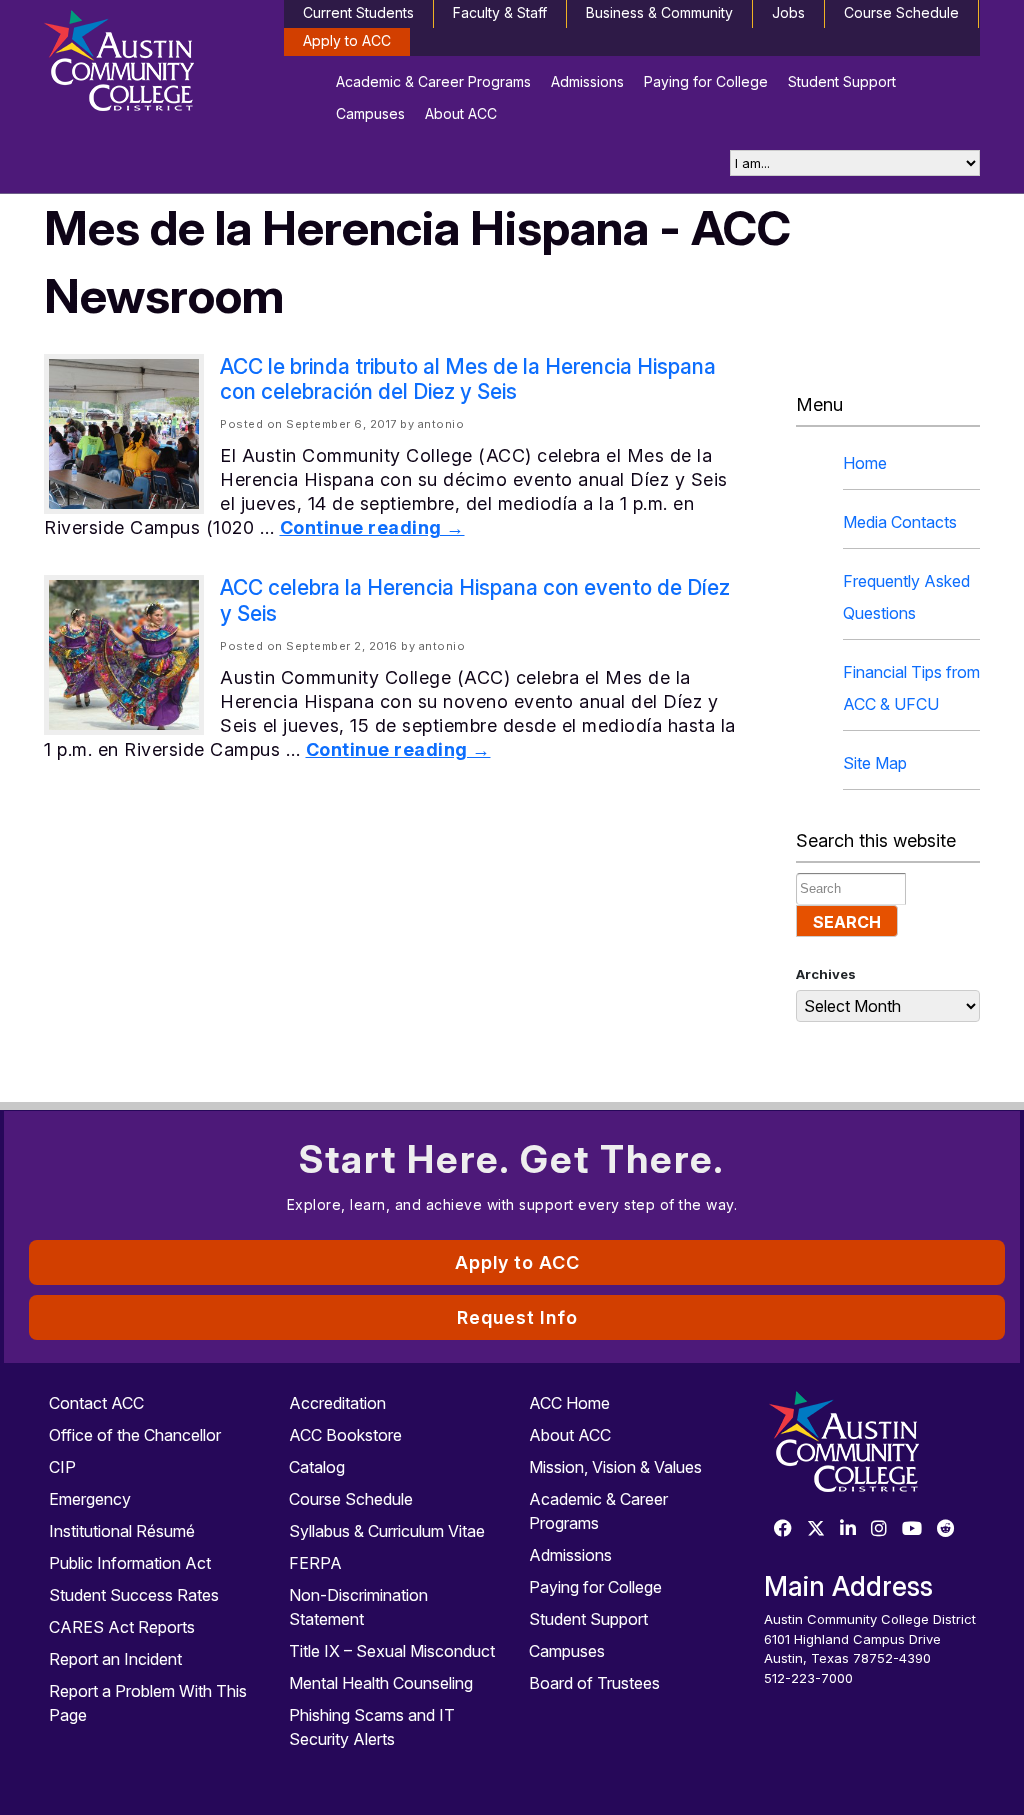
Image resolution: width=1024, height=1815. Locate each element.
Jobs (788, 12)
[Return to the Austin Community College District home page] (152, 65)
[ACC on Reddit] (946, 1529)
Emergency (90, 1499)
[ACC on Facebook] (783, 1529)
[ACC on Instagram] (879, 1529)
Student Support (842, 81)
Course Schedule (901, 12)
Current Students (358, 12)
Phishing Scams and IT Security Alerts (372, 1727)
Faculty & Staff (500, 12)
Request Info (517, 1317)
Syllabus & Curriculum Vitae (387, 1531)
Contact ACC (96, 1403)
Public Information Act (130, 1563)
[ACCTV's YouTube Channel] (912, 1529)
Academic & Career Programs (433, 81)
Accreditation (337, 1403)
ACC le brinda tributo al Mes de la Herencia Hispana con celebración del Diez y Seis (468, 379)
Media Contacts (900, 522)
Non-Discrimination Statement (358, 1607)
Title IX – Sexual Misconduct (392, 1651)
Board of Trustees (594, 1683)
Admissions (587, 81)
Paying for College (706, 81)
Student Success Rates (134, 1595)
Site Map (875, 763)
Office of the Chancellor (135, 1435)
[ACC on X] (816, 1529)
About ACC (461, 113)
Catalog (317, 1467)
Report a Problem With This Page (148, 1703)
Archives (826, 974)
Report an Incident (115, 1659)
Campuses (370, 113)
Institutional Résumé (122, 1531)
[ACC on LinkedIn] (848, 1529)
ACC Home (569, 1403)
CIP (62, 1467)
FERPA (315, 1563)
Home (865, 463)
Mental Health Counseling (381, 1683)
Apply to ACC (347, 40)
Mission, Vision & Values (615, 1467)
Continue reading (372, 527)
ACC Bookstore (345, 1435)
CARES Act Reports (122, 1627)
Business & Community (659, 12)
